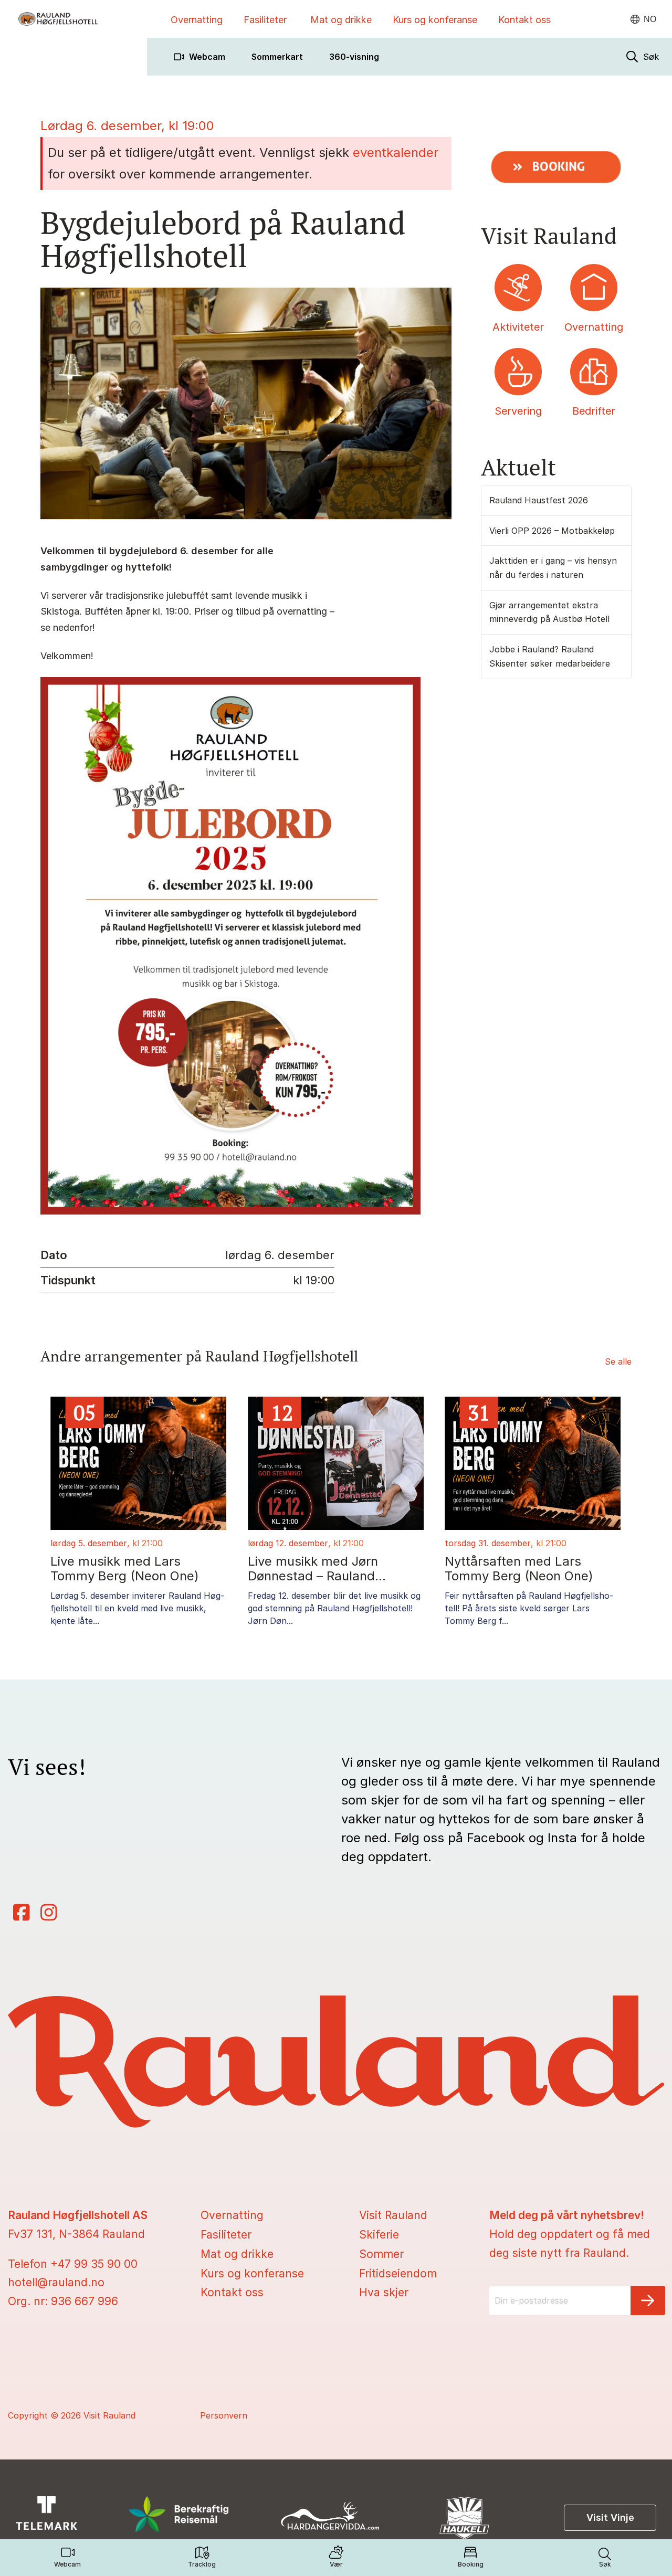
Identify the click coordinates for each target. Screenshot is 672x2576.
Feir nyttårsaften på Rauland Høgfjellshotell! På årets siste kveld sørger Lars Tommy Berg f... (529, 1608)
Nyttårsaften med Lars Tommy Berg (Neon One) (519, 1569)
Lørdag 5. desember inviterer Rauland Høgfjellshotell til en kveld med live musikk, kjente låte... (137, 1608)
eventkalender (396, 152)
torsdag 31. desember (488, 1543)
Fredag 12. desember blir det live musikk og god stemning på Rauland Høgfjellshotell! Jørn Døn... (334, 1608)
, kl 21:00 (145, 1543)
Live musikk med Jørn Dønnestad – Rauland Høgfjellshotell (313, 1569)
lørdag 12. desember (288, 1543)
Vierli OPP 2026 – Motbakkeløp (552, 531)
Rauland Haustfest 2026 (539, 500)
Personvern (224, 2415)
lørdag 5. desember (89, 1543)
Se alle (618, 1361)
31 (479, 1412)
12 (282, 1412)
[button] (643, 57)
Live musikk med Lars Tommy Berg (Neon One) (125, 1569)
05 (85, 1412)
